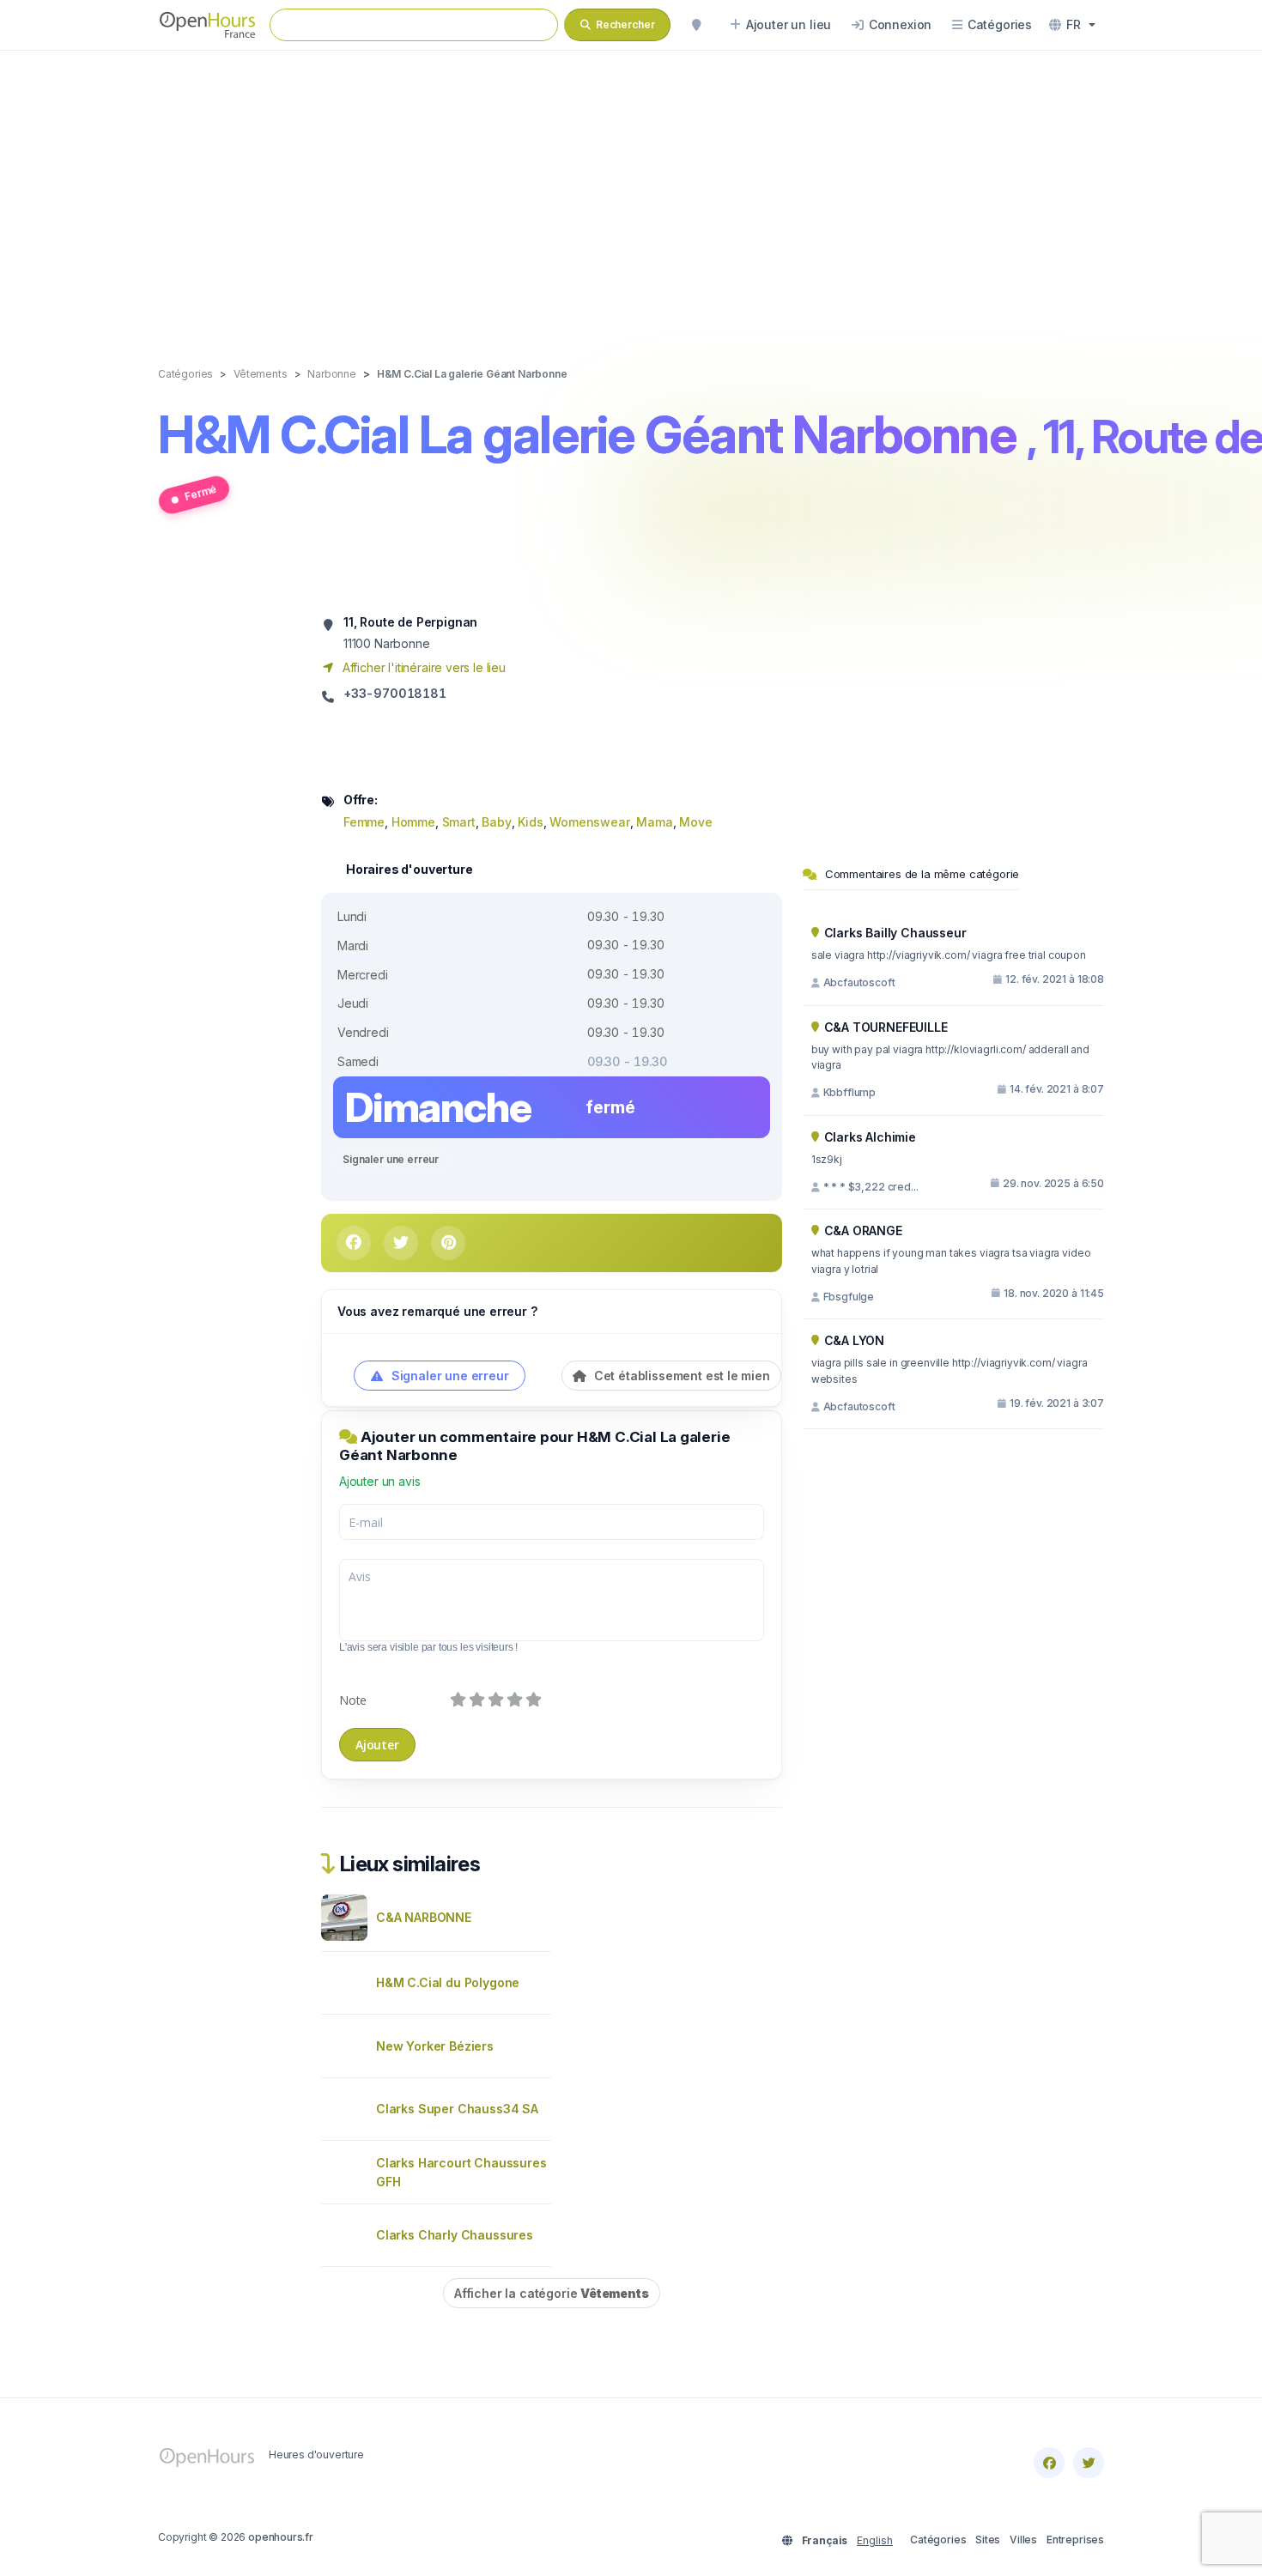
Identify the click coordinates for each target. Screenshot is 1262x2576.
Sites (988, 2540)
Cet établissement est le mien (680, 1376)
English (875, 2540)
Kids (530, 822)
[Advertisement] (631, 191)
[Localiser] (696, 25)
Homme (413, 822)
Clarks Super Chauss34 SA (457, 2109)
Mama (654, 822)
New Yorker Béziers (435, 2046)
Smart (459, 822)
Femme (364, 822)
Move (695, 822)
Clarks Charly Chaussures (455, 2235)
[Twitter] (1089, 2463)
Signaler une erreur (391, 1159)
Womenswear (589, 822)
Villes (1023, 2540)
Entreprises (1075, 2540)
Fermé (200, 492)
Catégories (938, 2540)
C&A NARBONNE (424, 1917)
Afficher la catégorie (552, 2293)
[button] (1072, 25)
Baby (496, 822)
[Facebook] (1049, 2463)
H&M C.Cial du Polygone (448, 1982)
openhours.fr (281, 2537)
